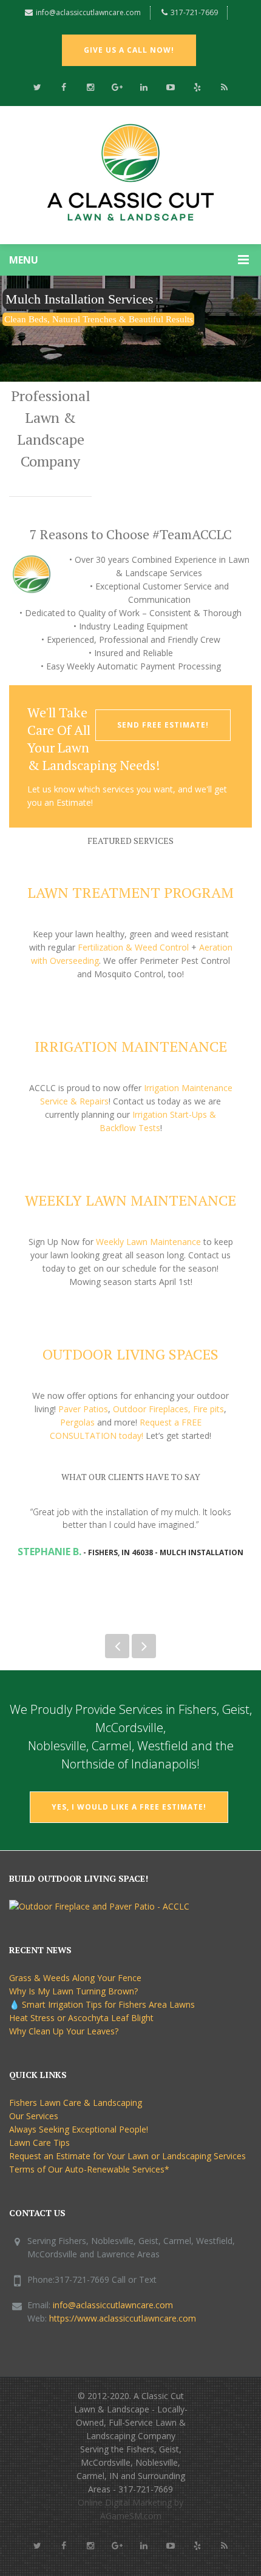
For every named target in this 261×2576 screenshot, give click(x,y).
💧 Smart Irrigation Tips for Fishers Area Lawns (102, 2004)
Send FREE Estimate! (163, 725)
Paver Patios (83, 1409)
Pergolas (77, 1422)
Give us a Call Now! (129, 50)
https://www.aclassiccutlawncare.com (123, 2318)
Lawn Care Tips (39, 2143)
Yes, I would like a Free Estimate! (129, 1807)
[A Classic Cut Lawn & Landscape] (130, 175)
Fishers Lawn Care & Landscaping (76, 2103)
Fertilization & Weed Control (133, 947)
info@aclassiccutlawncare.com (88, 12)
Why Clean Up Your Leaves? (64, 2031)
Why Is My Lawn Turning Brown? (73, 1991)
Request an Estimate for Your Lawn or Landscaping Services (127, 2156)
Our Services (34, 2116)
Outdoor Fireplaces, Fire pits (168, 1409)
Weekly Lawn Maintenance (148, 1242)
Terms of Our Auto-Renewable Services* (89, 2169)
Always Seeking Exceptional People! (79, 2129)
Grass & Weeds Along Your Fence (75, 1978)
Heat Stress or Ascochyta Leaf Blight (81, 2018)
